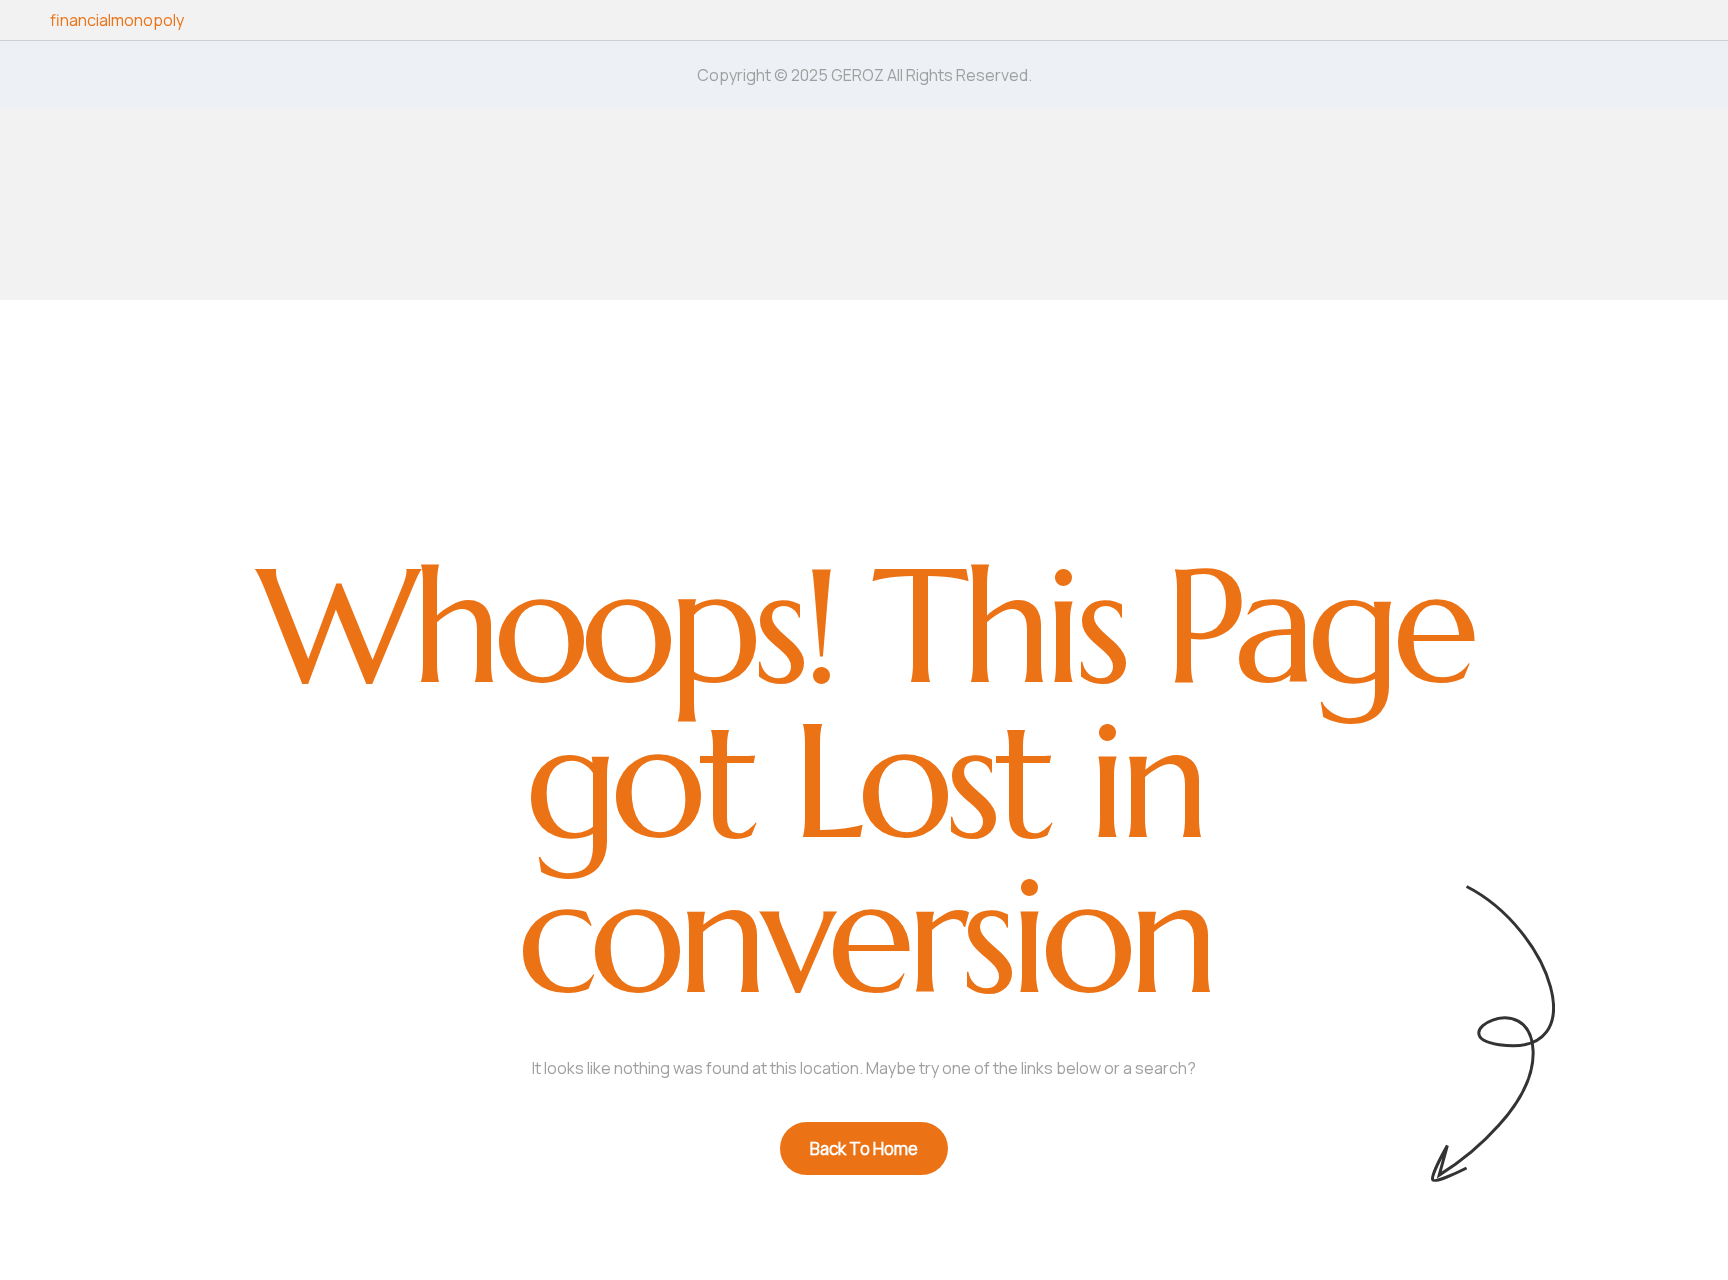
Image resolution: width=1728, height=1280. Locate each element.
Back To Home (864, 1148)
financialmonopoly (117, 20)
